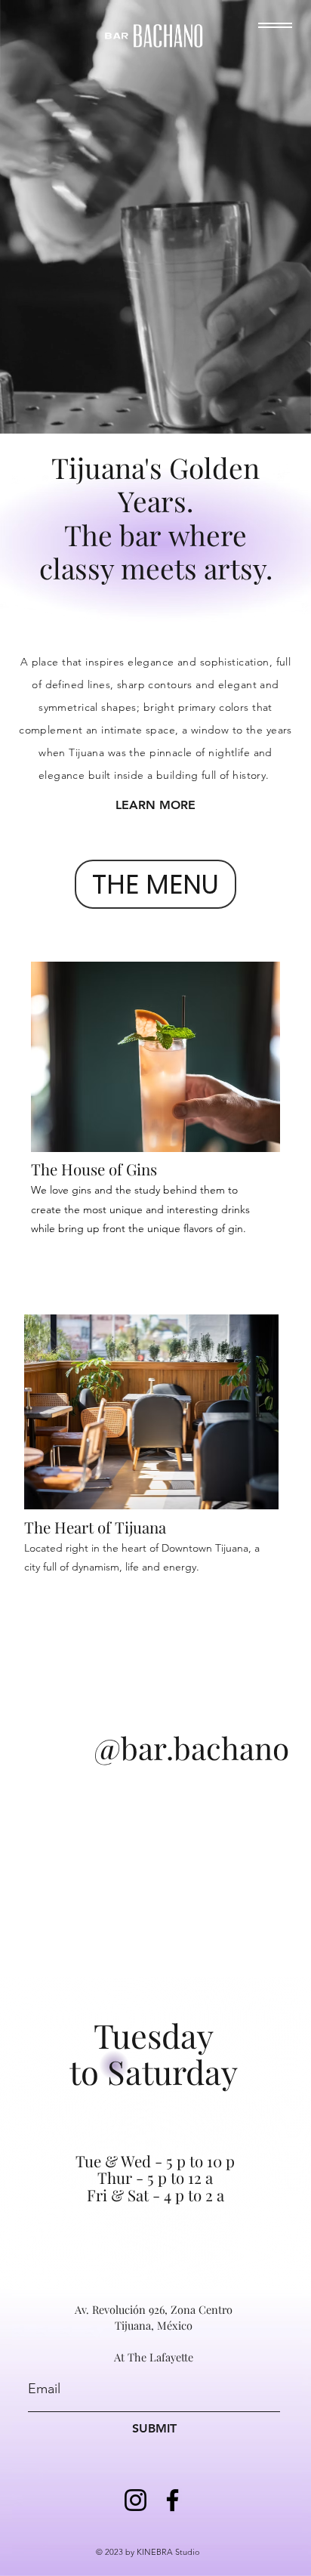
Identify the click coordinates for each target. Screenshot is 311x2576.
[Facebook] (172, 2500)
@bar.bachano (191, 1747)
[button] (275, 25)
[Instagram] (135, 2500)
